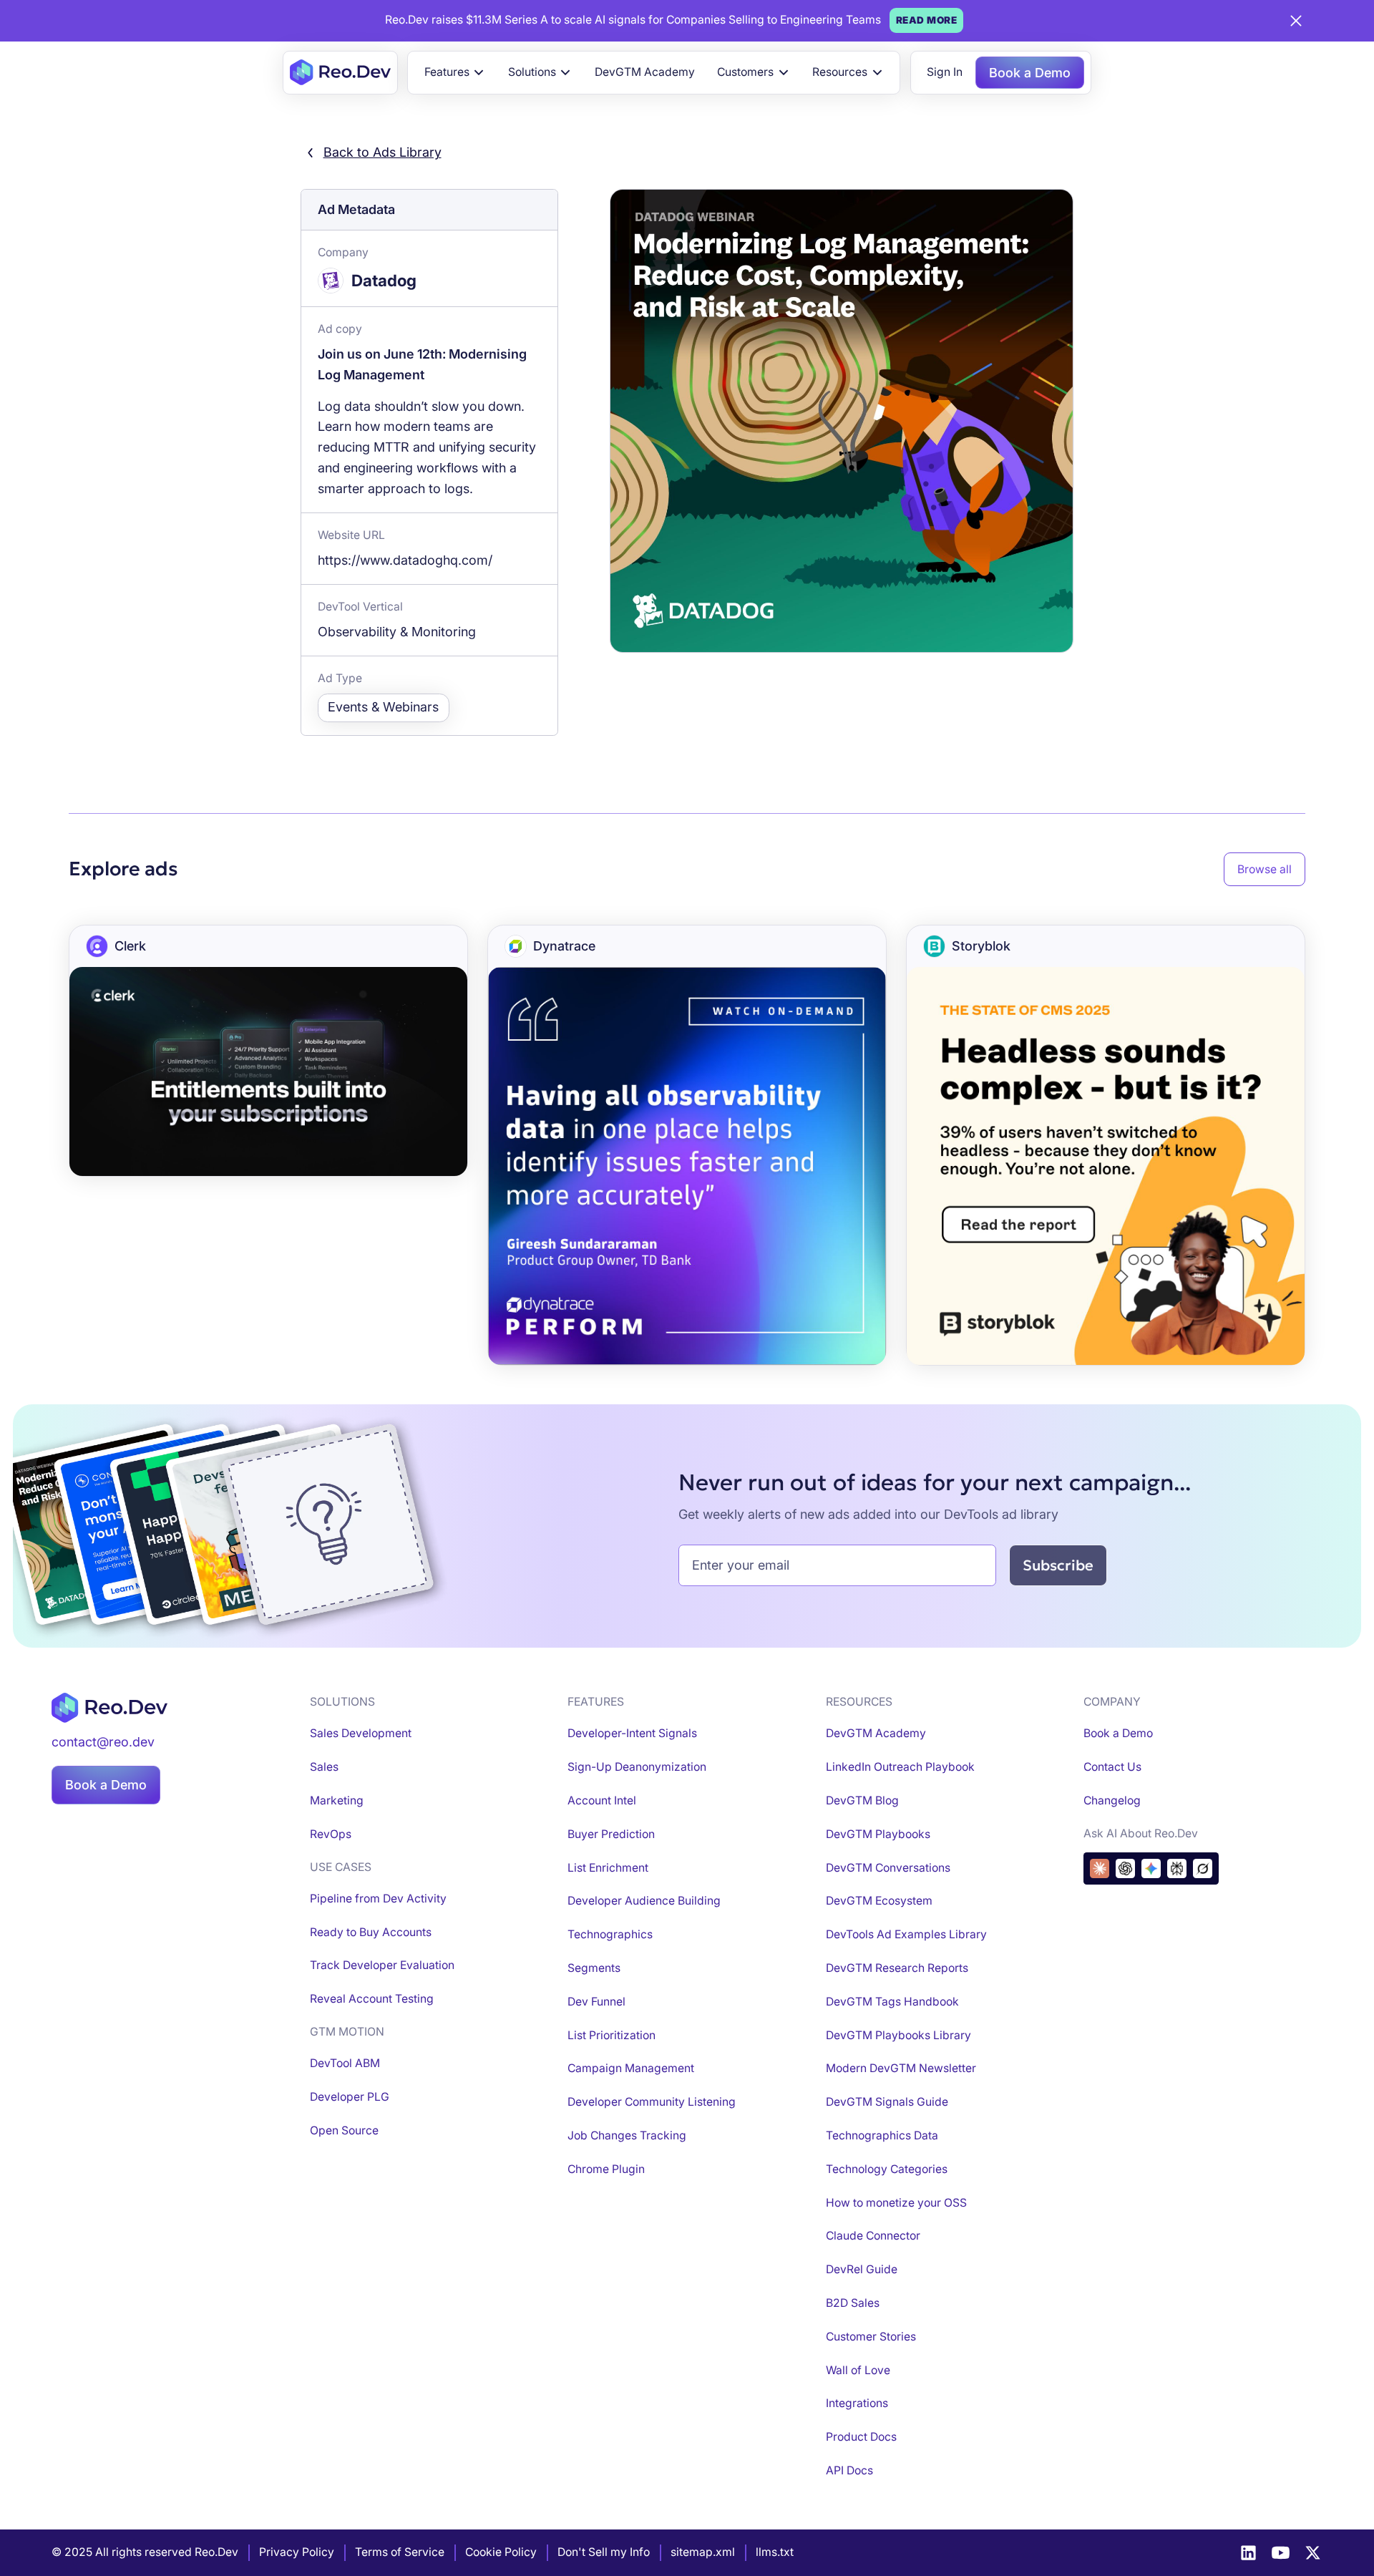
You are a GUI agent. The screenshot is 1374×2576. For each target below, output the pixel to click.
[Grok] (1203, 1868)
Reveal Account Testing (372, 1999)
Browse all (1265, 869)
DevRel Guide (862, 2269)
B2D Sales (853, 2303)
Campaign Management (631, 2068)
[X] (1313, 2553)
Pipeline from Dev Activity (378, 1899)
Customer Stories (871, 2337)
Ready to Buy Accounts (371, 1932)
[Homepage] (340, 72)
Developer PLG (350, 2097)
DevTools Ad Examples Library (906, 1934)
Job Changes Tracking (627, 2135)
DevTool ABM (345, 2063)
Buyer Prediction (611, 1834)
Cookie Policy (501, 2552)
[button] (455, 72)
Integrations (857, 2403)
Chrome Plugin (606, 2169)
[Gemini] (1151, 1868)
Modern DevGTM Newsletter (901, 2068)
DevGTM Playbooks (878, 1834)
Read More (927, 20)
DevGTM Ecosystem (879, 1901)
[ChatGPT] (1125, 1868)
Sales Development (361, 1733)
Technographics (610, 1934)
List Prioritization (612, 2035)
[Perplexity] (1177, 1868)
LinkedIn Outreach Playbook (900, 1767)
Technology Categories (887, 2169)
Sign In (945, 72)
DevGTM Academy (645, 72)
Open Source (344, 2130)
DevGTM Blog (862, 1800)
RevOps (331, 1834)
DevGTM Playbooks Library (898, 2035)
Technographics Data (882, 2135)
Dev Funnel (596, 2002)
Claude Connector (873, 2236)
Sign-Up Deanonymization (637, 1767)
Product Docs (861, 2437)
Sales (324, 1767)
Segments (594, 1968)
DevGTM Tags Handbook (892, 2002)
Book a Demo (1030, 73)
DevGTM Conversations (888, 1868)
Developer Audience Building (644, 1901)
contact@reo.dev (103, 1742)
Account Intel (602, 1800)
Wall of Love (858, 2370)
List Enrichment (608, 1868)
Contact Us (1112, 1767)
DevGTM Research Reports (897, 1968)
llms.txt (775, 2552)
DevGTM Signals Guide (887, 2102)
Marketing (337, 1800)
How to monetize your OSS (896, 2203)
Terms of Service (400, 2552)
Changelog (1112, 1800)
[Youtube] (1281, 2553)
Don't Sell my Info (604, 2552)
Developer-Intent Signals (632, 1733)
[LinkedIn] (1248, 2553)
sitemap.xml (703, 2552)
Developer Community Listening (652, 2102)
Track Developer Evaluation (382, 1965)
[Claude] (1100, 1868)
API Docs (849, 2470)
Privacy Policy (297, 2552)
